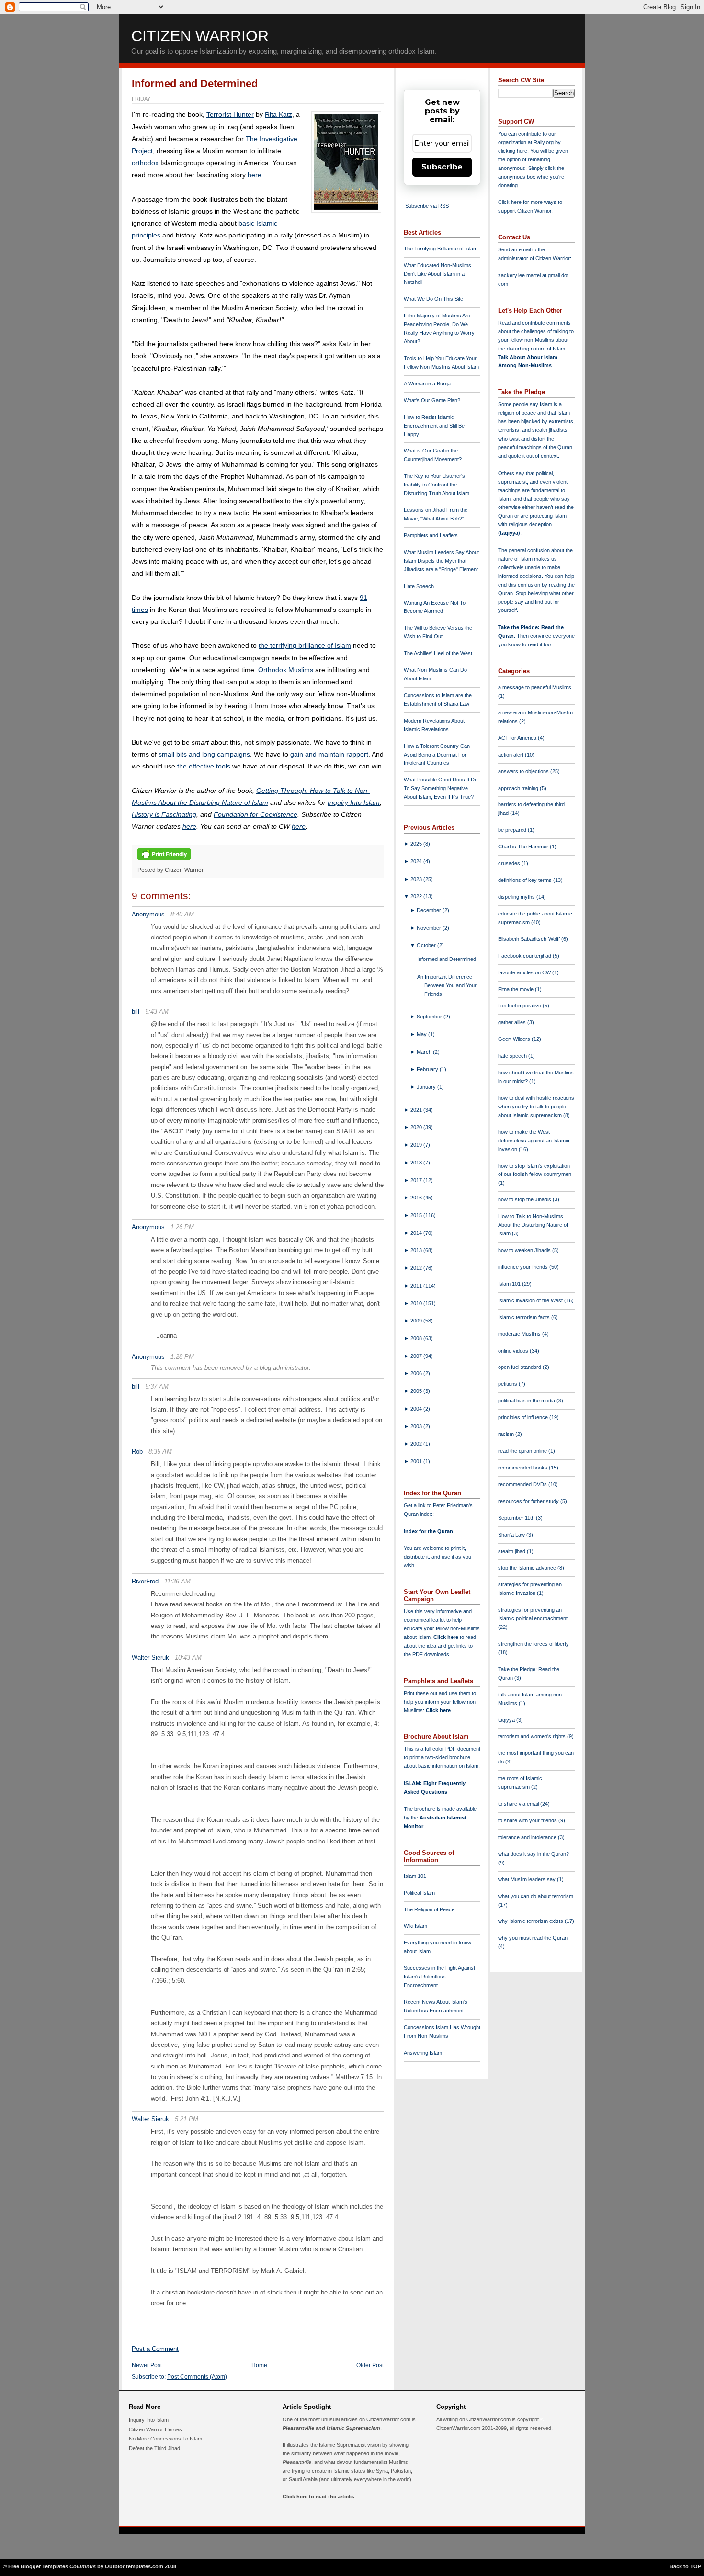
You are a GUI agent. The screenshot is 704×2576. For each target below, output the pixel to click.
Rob (137, 1452)
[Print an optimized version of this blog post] (164, 860)
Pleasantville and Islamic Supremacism (331, 2428)
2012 (417, 1268)
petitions (508, 1384)
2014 (417, 1233)
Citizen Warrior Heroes (155, 2429)
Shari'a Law (512, 1535)
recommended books (523, 1468)
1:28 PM (182, 1357)
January (427, 1087)
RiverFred (145, 1581)
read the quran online (523, 1451)
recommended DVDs (523, 1484)
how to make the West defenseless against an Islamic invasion (534, 1141)
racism (507, 1434)
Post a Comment (155, 2349)
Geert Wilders (515, 1039)
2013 (417, 1250)
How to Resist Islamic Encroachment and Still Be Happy (434, 426)
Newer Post (147, 2365)
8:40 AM (182, 914)
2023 (417, 879)
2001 (417, 1461)
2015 (417, 1215)
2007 (417, 1356)
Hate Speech (419, 586)
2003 (417, 1426)
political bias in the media (527, 1401)
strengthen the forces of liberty (534, 1644)
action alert (511, 755)
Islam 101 (415, 1876)
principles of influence (524, 1417)
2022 (417, 896)
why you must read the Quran (533, 1938)
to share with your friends (528, 1820)
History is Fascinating (164, 814)
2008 (417, 1338)
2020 (417, 1127)
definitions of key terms (526, 880)
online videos (514, 1351)
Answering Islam (423, 2053)
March (425, 1052)
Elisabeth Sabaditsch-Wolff (530, 939)
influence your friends (524, 1267)
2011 (417, 1286)
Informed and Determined (195, 84)
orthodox (145, 163)
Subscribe (442, 167)
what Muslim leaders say (528, 1879)
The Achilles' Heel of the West (438, 653)
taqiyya (509, 533)
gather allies (513, 1022)
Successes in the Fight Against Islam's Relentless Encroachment (439, 1977)
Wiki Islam (415, 1926)
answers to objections (524, 771)
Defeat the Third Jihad (154, 2448)
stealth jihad (512, 1551)
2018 (417, 1163)
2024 (417, 861)
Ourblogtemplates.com (134, 2566)
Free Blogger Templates (38, 2566)
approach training (519, 788)
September (430, 1017)
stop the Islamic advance (528, 1568)
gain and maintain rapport (329, 754)
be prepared (513, 830)
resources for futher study (529, 1501)
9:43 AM (157, 1011)
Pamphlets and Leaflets (431, 535)
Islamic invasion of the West (531, 1300)
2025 (417, 844)
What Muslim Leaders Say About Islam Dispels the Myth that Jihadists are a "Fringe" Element (441, 561)
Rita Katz (278, 114)
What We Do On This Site (433, 299)
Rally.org (544, 142)
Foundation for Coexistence (255, 814)
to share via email (519, 1804)
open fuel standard (520, 1367)
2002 (417, 1444)
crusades (510, 863)
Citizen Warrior (200, 36)
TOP (696, 2566)
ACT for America (518, 738)
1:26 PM (182, 1227)
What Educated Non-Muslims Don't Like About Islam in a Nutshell (437, 274)
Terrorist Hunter (230, 114)
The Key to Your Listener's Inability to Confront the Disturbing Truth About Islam (437, 485)
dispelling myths (517, 897)
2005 (417, 1391)
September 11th (517, 1518)
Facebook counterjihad (525, 956)
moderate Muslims (520, 1334)
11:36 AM (177, 1581)
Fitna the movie (517, 989)
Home (259, 2365)
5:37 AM (157, 1386)
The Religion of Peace (429, 1909)
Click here (438, 1710)
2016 (417, 1198)
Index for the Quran (428, 1531)
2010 (417, 1303)
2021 (417, 1110)
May (422, 1034)
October (427, 945)
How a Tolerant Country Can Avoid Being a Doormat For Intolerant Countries (437, 755)
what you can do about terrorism (536, 1896)
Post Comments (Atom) (197, 2377)
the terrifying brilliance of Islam (305, 645)
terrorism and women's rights (533, 1736)
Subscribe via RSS (427, 206)
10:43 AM (188, 1657)
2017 (417, 1180)
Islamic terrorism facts (525, 1317)
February (428, 1069)
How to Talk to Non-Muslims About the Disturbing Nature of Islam (533, 1225)
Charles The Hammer (524, 847)
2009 (417, 1321)
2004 (417, 1409)
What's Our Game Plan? (432, 400)
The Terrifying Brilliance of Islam (441, 249)
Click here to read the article (318, 2497)
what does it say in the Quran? (534, 1854)
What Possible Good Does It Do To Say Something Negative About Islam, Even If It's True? (441, 788)
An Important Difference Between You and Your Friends (447, 985)
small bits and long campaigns (204, 754)
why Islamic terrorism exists (531, 1921)
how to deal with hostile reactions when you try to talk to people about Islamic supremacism (536, 1107)
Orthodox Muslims (286, 670)
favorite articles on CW (525, 972)
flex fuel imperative (520, 1006)
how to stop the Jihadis (525, 1199)
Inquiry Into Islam (354, 802)
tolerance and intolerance (528, 1837)
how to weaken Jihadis (525, 1250)
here (255, 175)
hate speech (513, 1056)
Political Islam (419, 1893)
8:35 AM (160, 1452)
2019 (417, 1145)
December (430, 910)
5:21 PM (187, 2119)
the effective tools (204, 766)
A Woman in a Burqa (427, 384)
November (430, 928)
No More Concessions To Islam (165, 2439)
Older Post (370, 2365)
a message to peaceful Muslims (535, 687)
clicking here (513, 151)
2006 (417, 1373)
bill (136, 1011)
